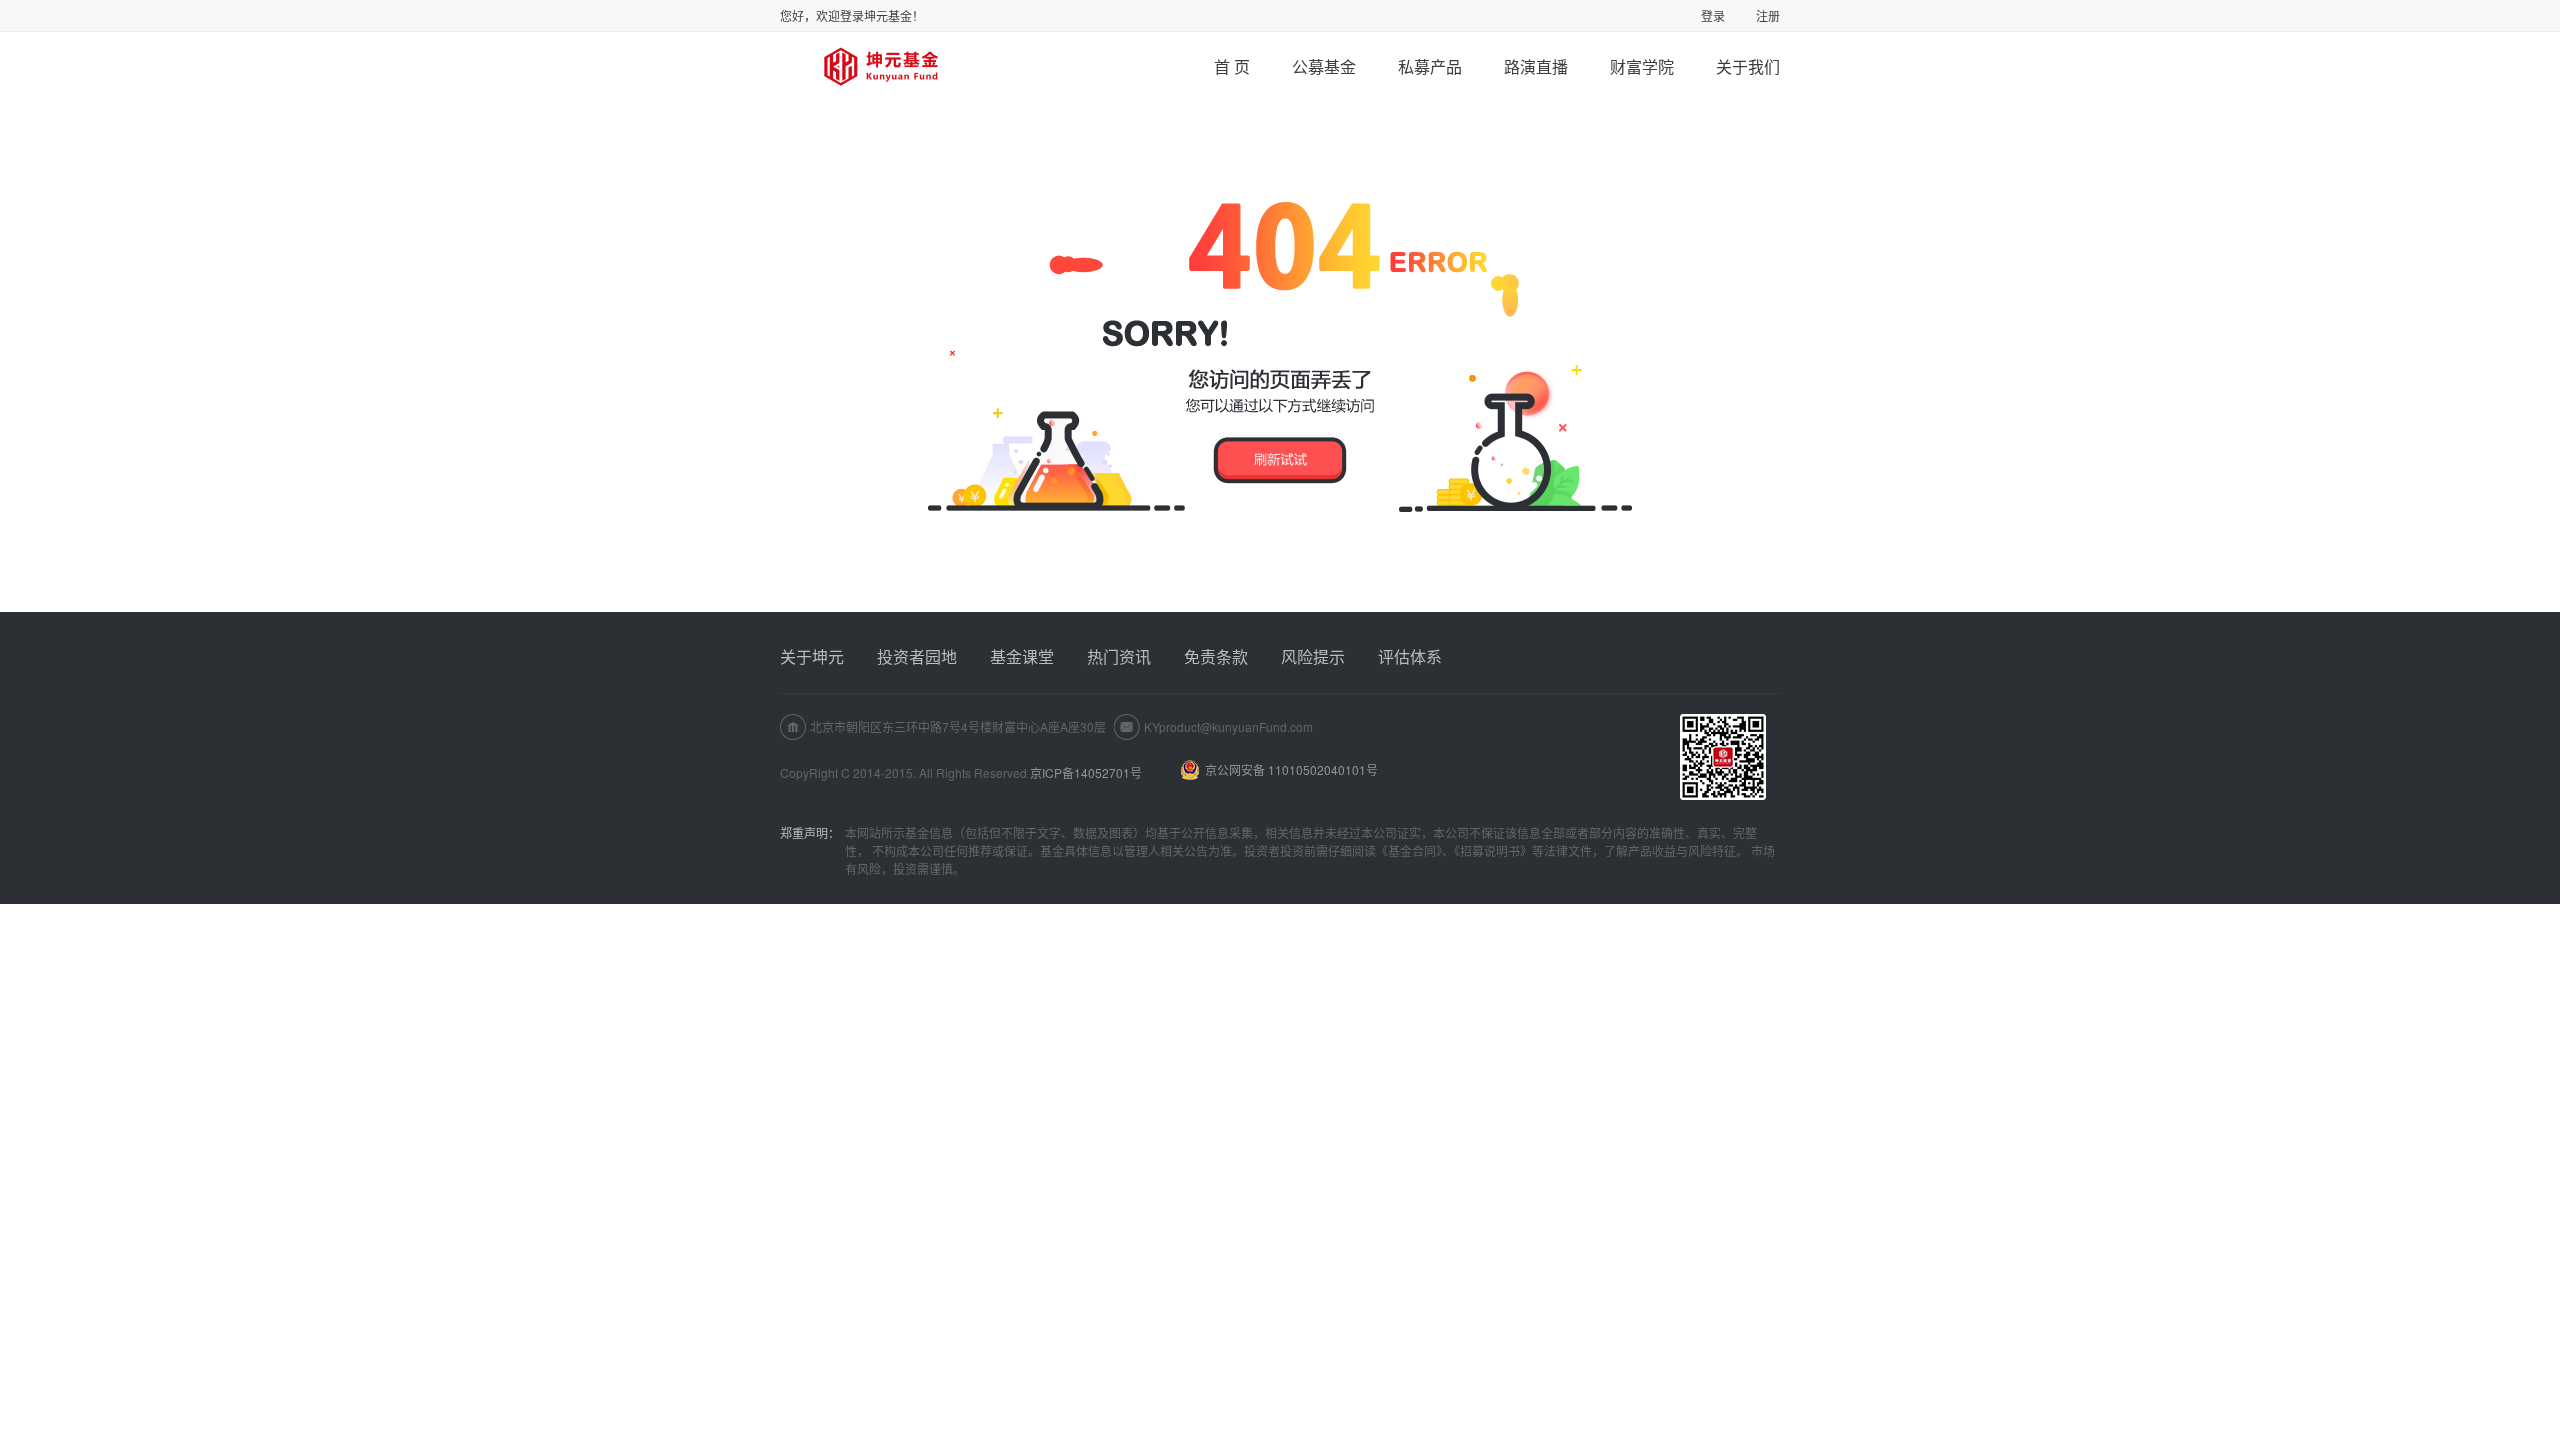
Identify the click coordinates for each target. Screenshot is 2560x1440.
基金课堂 (1022, 656)
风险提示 (1313, 656)
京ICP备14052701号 (1086, 772)
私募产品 (1430, 66)
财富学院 (1642, 66)
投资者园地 (917, 656)
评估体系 (1410, 656)
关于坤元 (812, 656)
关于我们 (1748, 66)
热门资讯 (1119, 656)
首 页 (1232, 66)
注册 (1768, 15)
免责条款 (1216, 656)
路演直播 (1536, 66)
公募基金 (1324, 66)
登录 (1713, 15)
